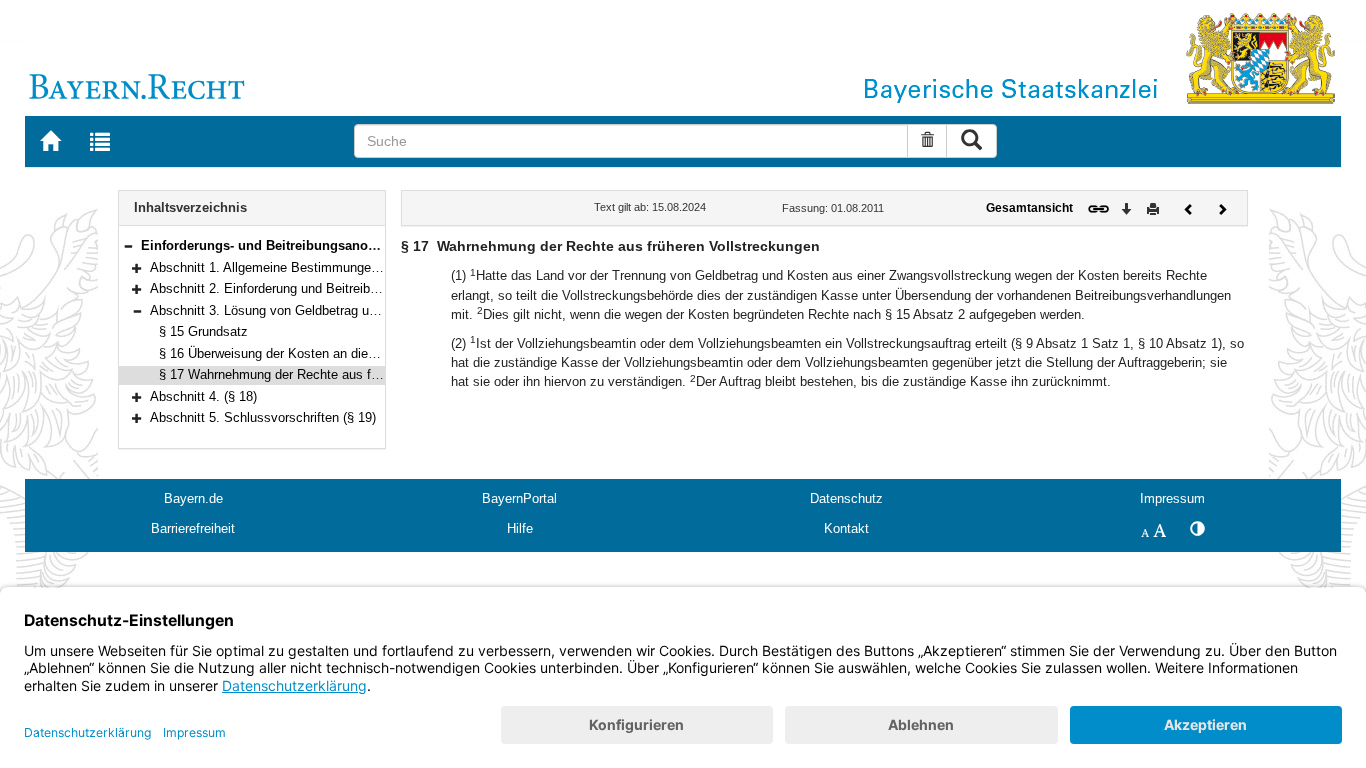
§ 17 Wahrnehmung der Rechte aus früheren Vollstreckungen (334, 374)
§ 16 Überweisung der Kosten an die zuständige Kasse (317, 353)
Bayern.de (193, 498)
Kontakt (846, 528)
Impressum (1172, 498)
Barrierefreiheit (193, 528)
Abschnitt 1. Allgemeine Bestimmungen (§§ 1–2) (289, 267)
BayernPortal (519, 498)
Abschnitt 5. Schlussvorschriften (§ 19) (263, 417)
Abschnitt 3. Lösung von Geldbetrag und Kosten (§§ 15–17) (321, 310)
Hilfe (520, 528)
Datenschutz (846, 498)
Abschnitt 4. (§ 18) (203, 396)
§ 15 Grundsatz (203, 331)
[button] (128, 245)
